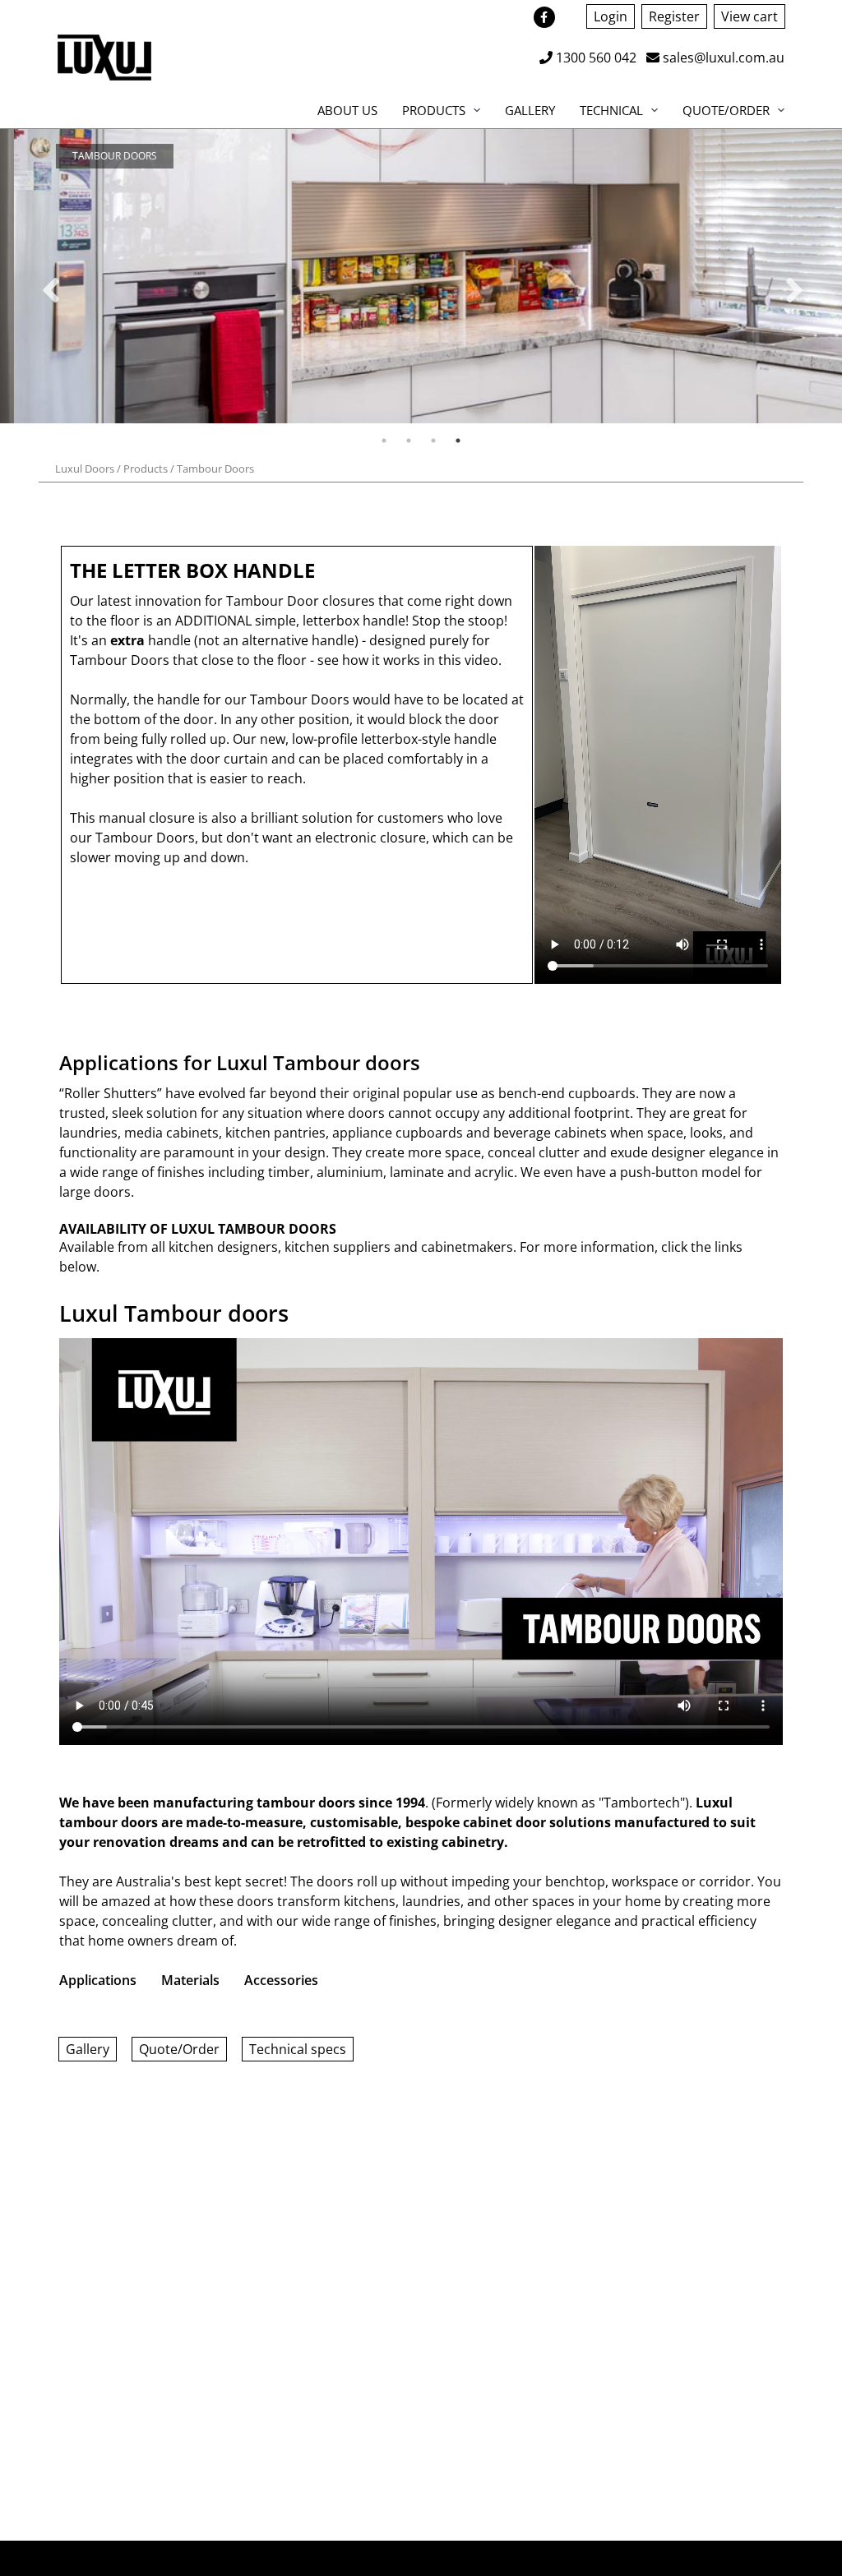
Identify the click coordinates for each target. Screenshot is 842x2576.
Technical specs (298, 2049)
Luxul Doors (85, 469)
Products (434, 110)
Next (793, 279)
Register (674, 16)
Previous (49, 279)
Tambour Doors (215, 469)
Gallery (530, 110)
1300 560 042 (594, 58)
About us (347, 110)
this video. (470, 660)
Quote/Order (726, 110)
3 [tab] (433, 441)
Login (611, 16)
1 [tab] (384, 441)
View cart (749, 16)
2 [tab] (409, 441)
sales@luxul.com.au (722, 58)
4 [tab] (458, 441)
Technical (611, 110)
